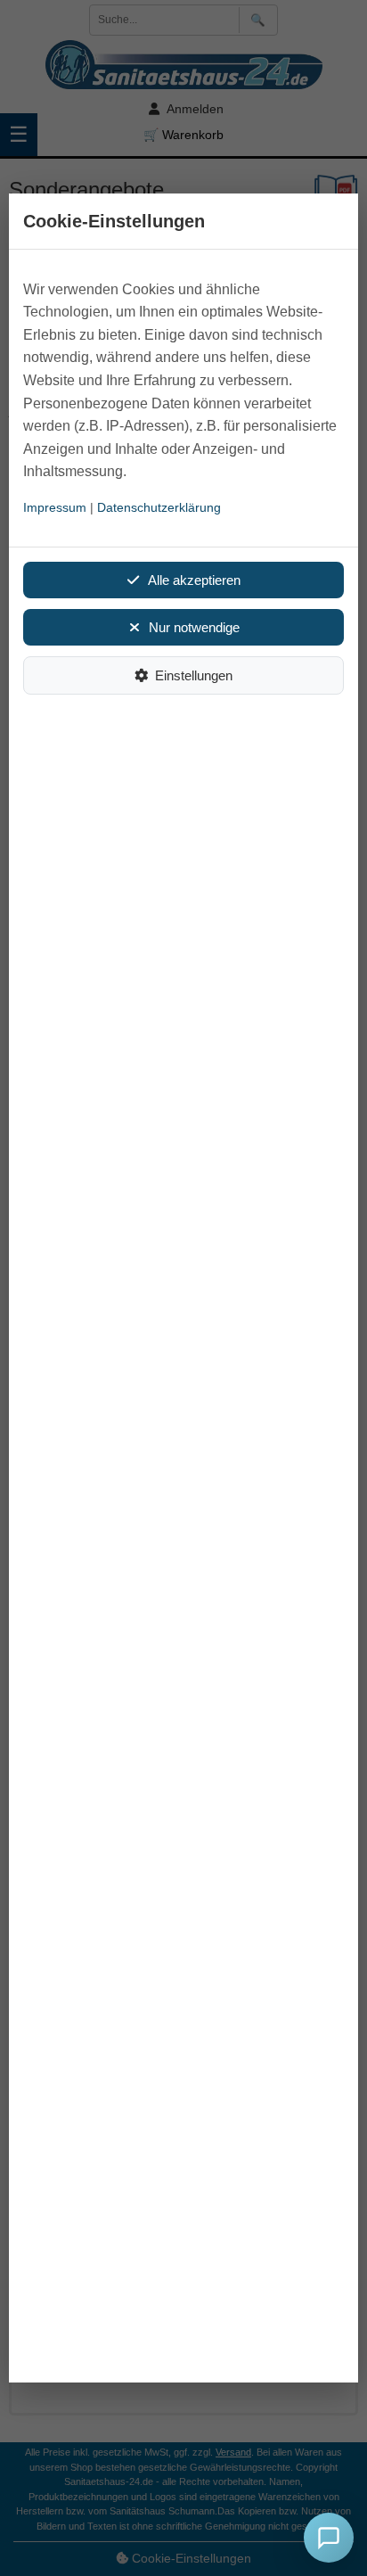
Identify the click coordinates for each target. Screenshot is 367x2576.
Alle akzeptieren (194, 580)
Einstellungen (194, 675)
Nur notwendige (194, 627)
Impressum (55, 507)
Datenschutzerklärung (159, 507)
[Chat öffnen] (329, 2538)
